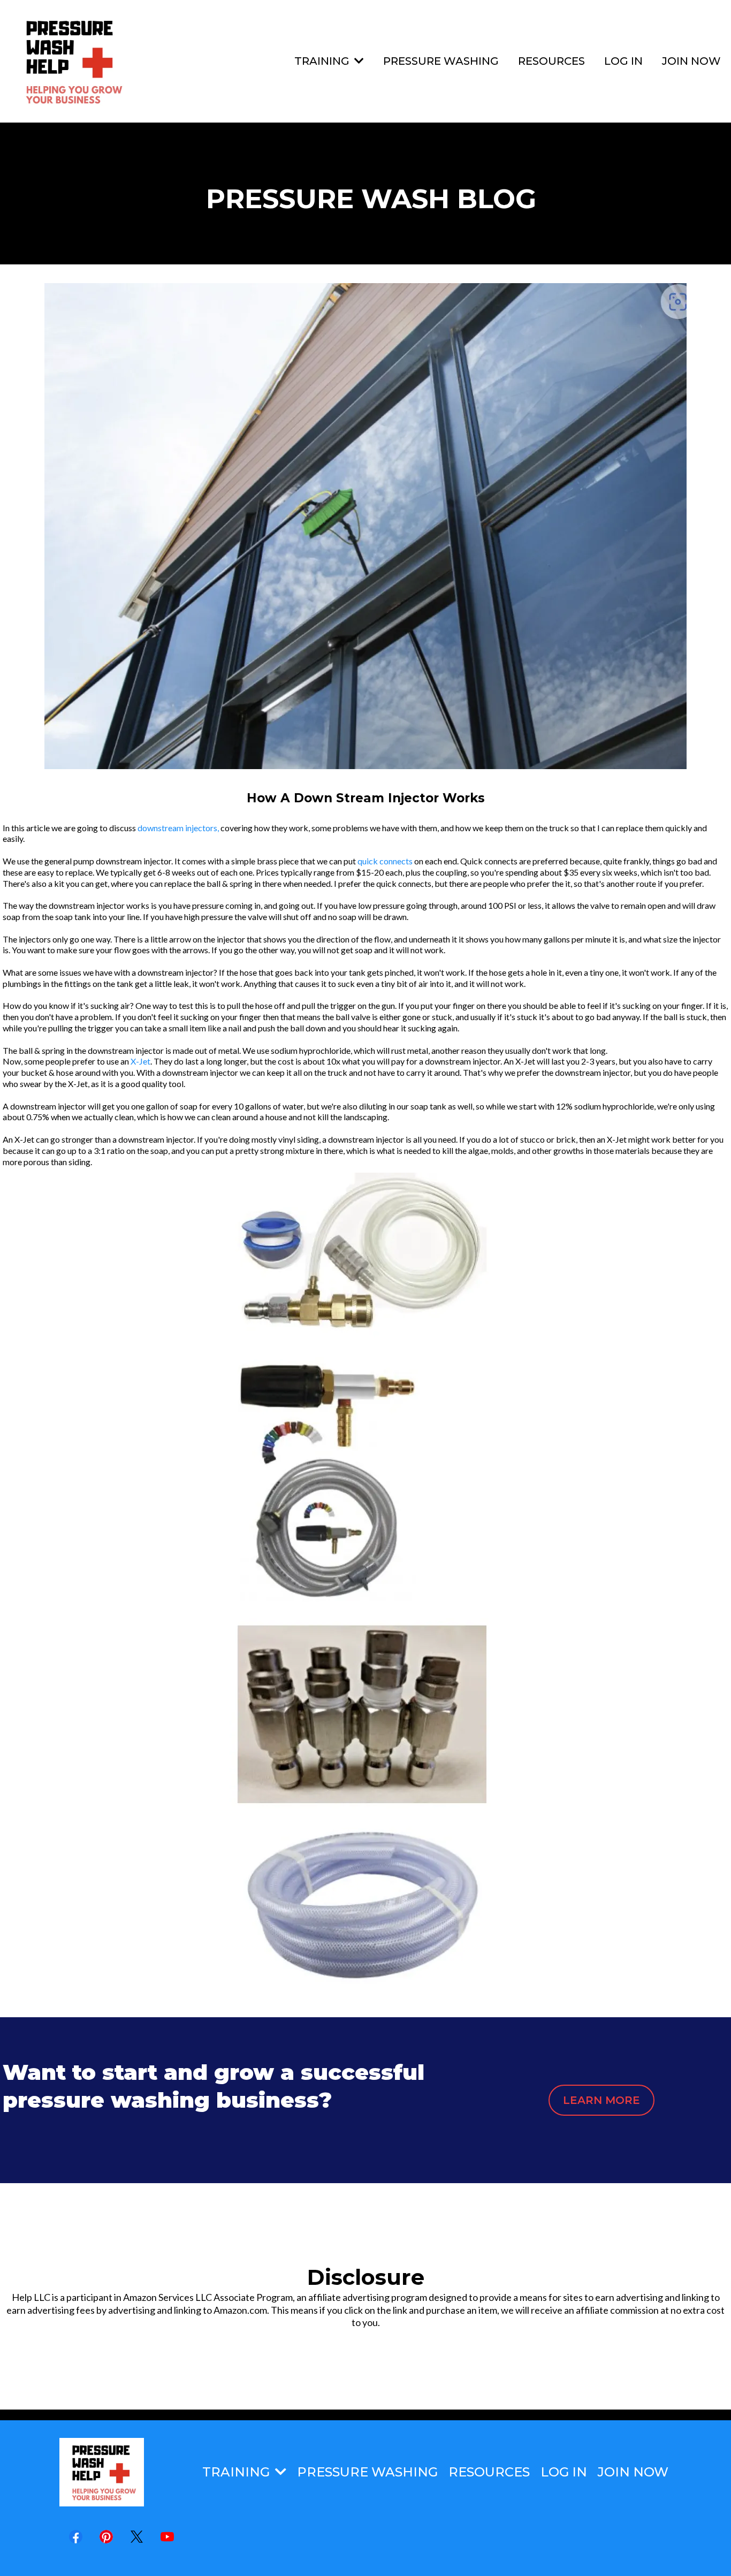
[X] (137, 2537)
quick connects (385, 861)
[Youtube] (167, 2537)
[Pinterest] (106, 2537)
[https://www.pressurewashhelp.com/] (71, 61)
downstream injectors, (178, 828)
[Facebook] (76, 2537)
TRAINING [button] (323, 61)
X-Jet (140, 1061)
